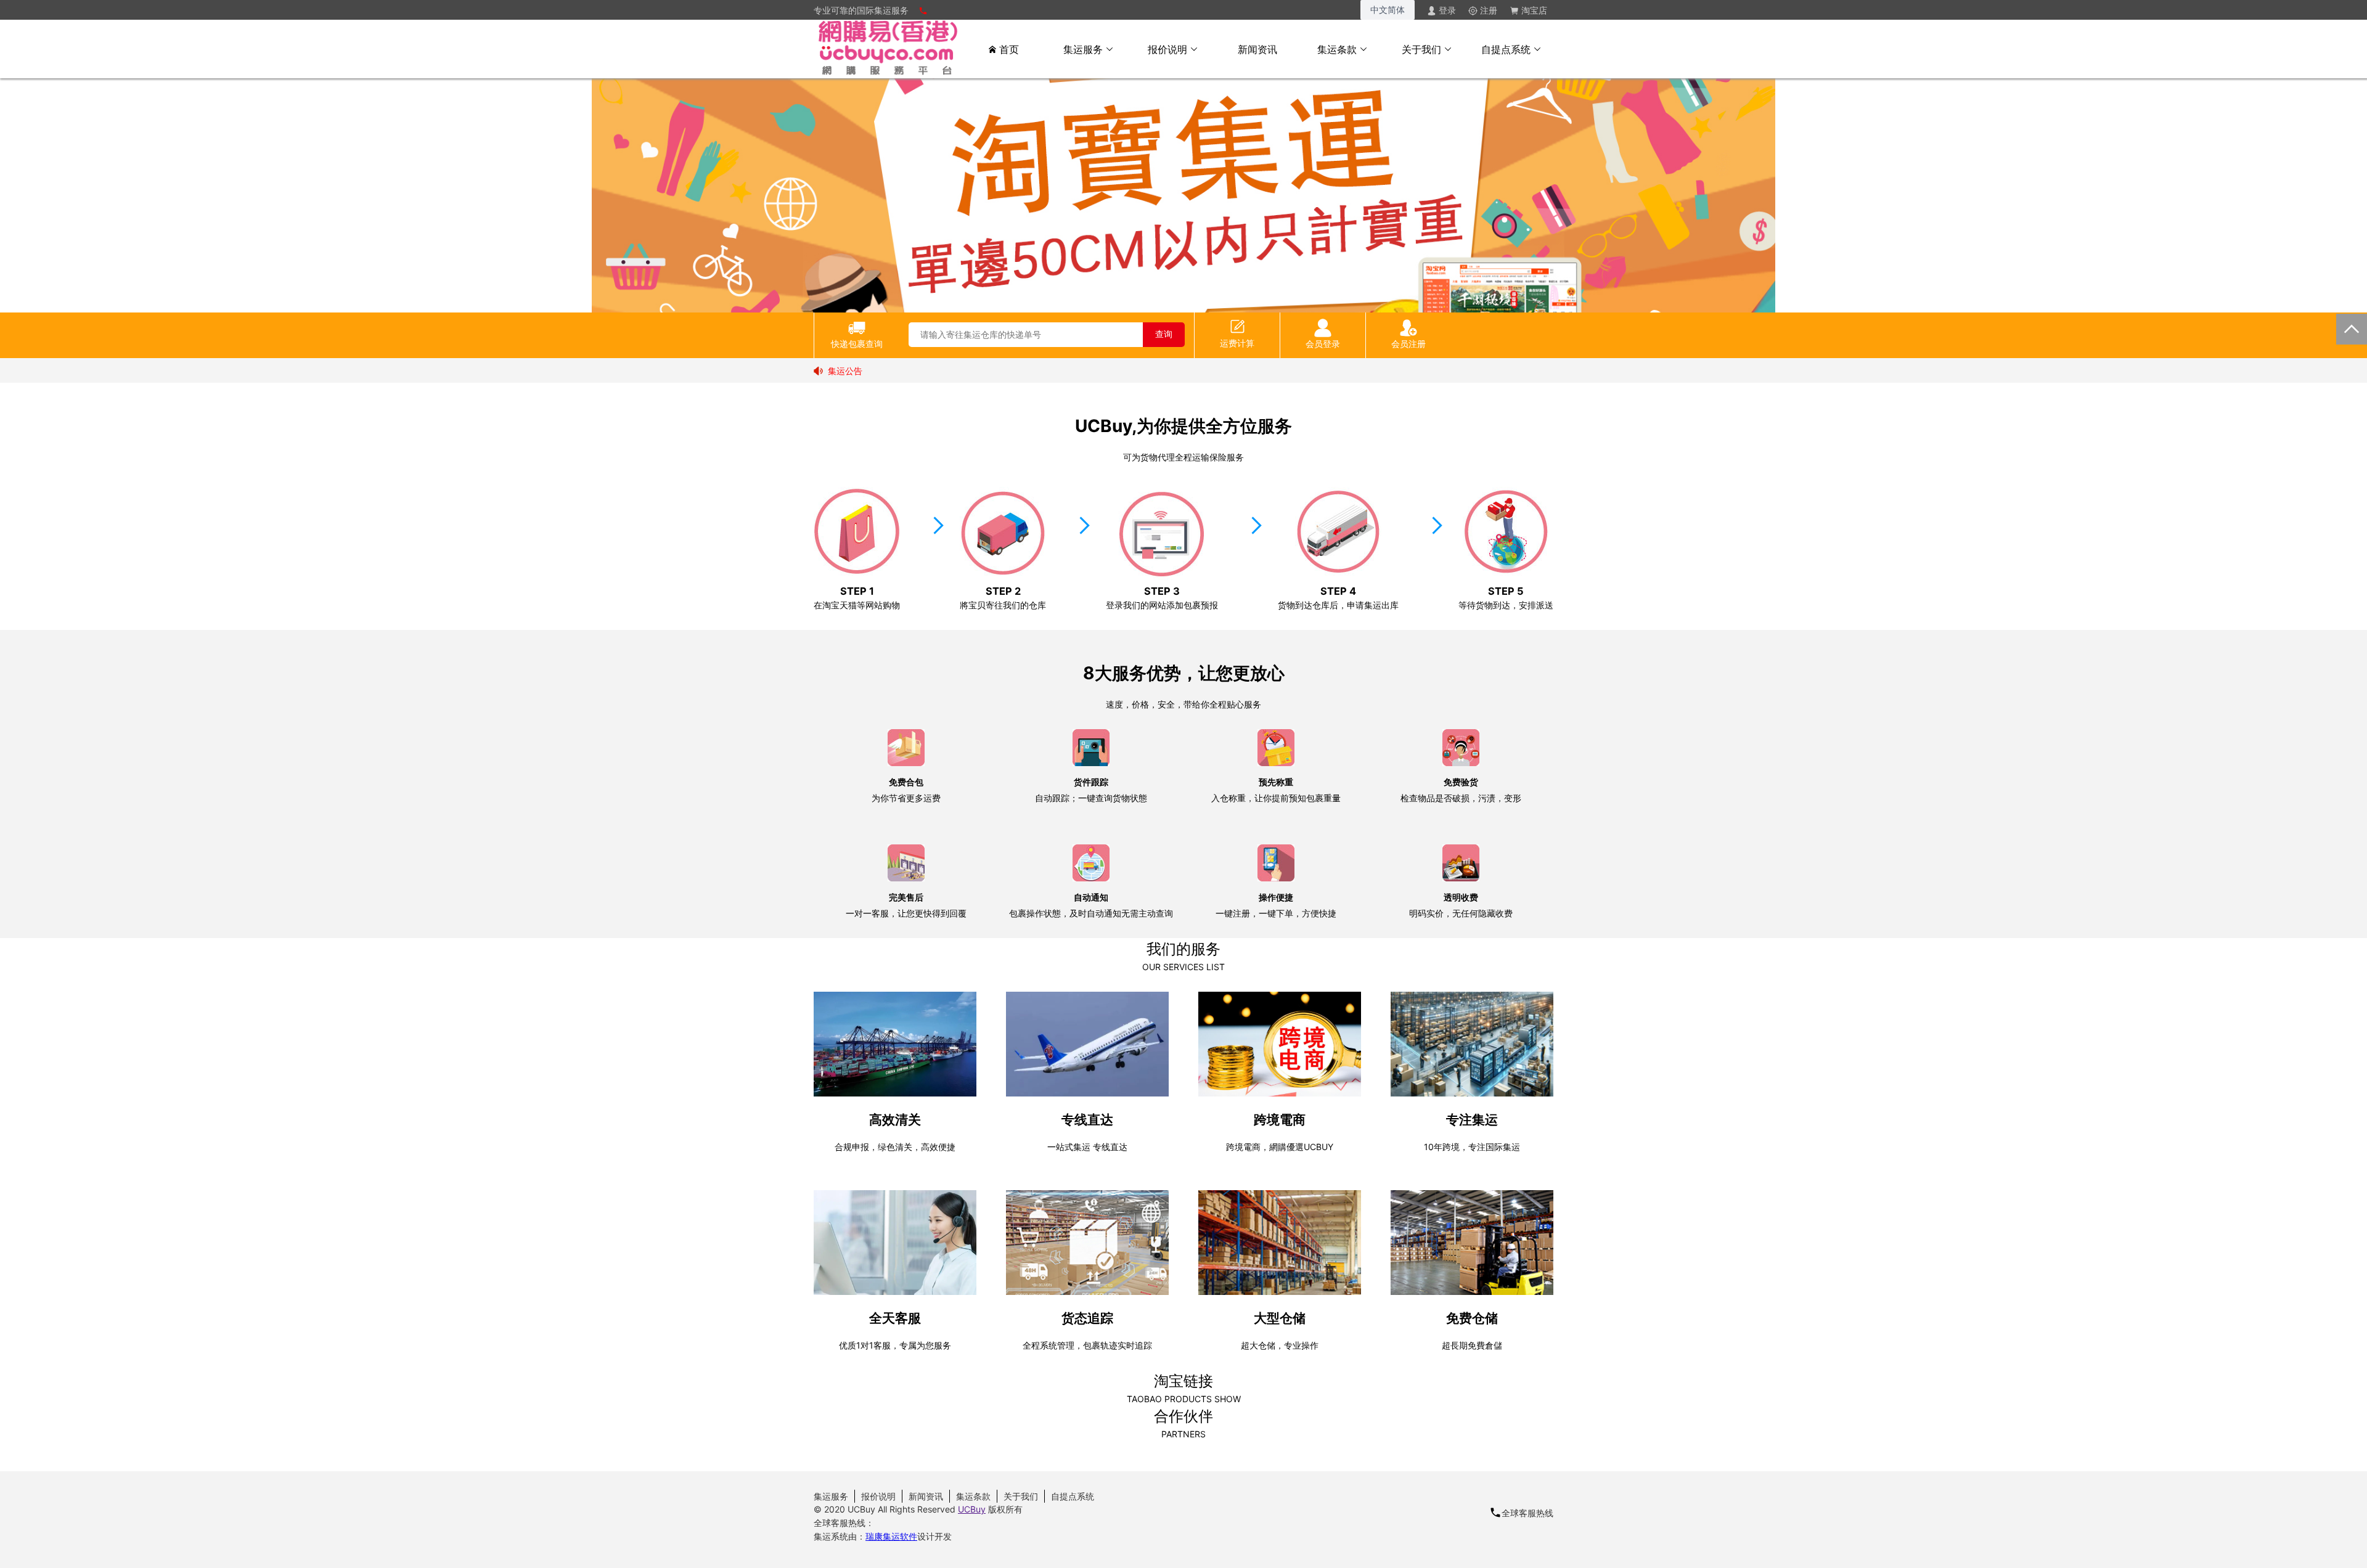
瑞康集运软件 (891, 1536)
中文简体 (1388, 10)
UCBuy (972, 1509)
